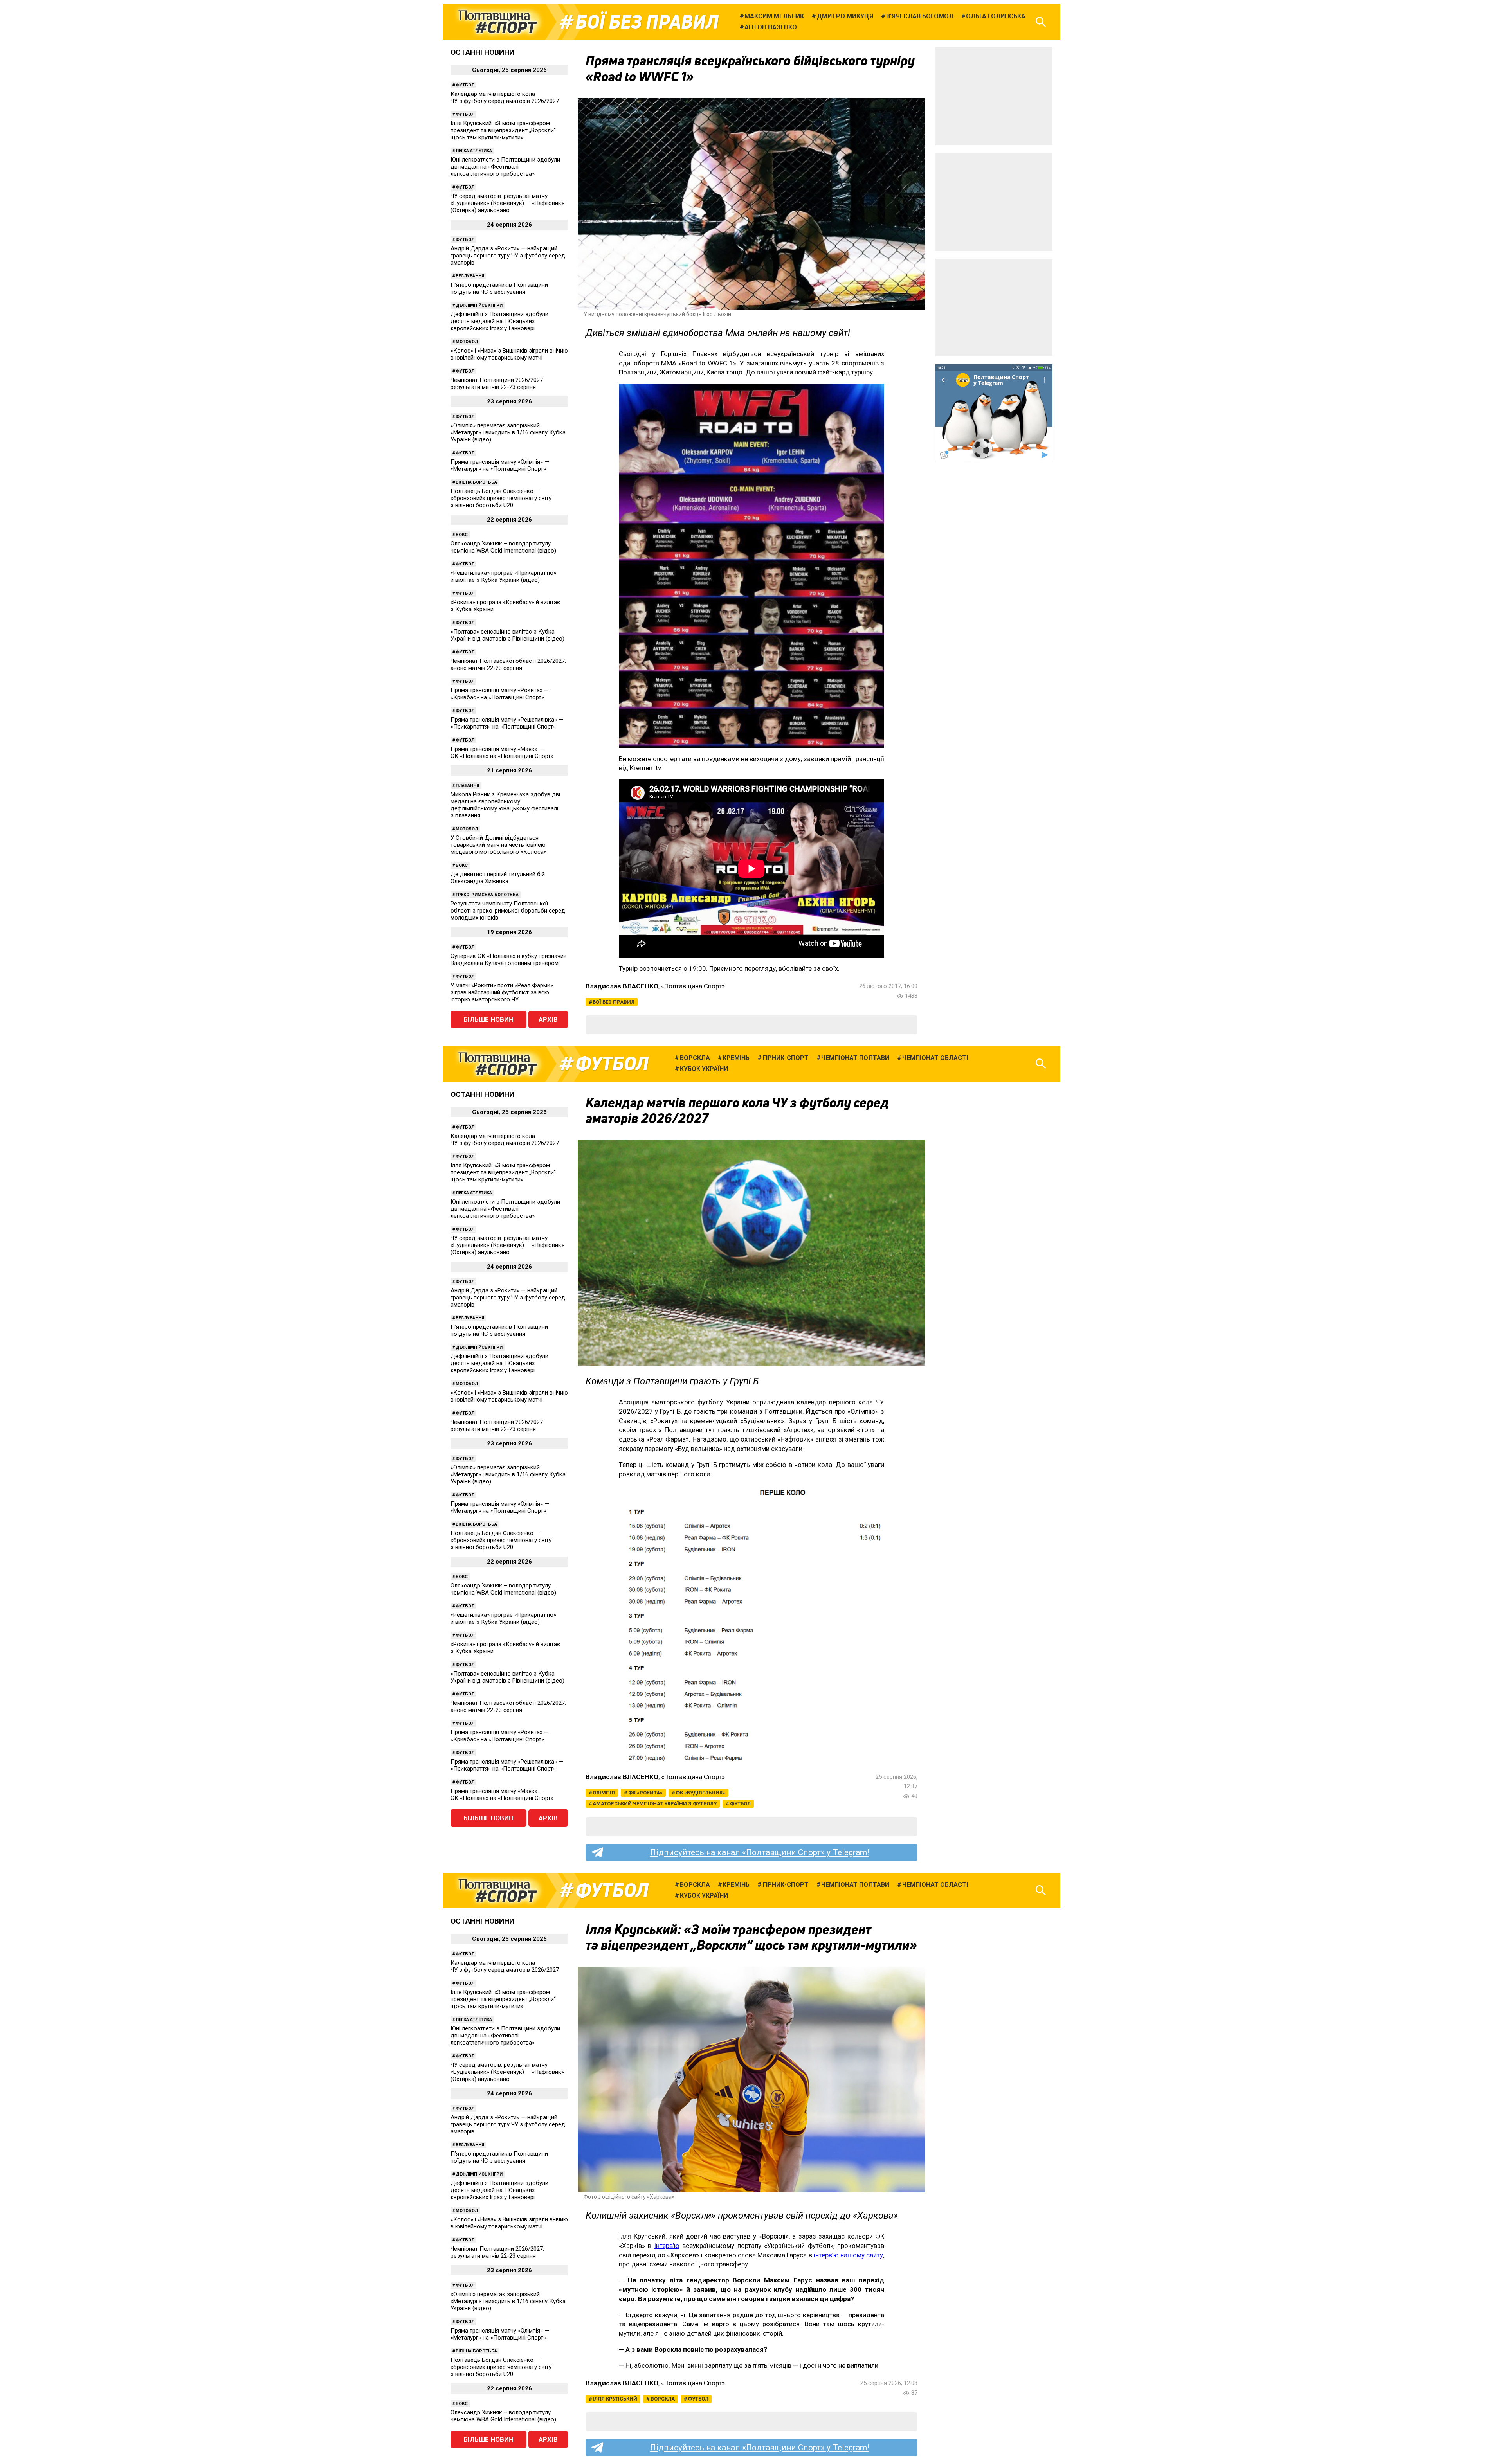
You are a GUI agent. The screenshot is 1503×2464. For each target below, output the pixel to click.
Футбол (465, 85)
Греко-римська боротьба (487, 895)
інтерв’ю (667, 2246)
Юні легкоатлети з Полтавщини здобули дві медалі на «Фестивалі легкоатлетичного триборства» (505, 167)
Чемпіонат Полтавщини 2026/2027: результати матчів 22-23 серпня (497, 383)
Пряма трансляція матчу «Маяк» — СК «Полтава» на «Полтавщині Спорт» (502, 752)
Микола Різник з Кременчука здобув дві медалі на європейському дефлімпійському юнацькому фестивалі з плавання (505, 805)
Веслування (470, 276)
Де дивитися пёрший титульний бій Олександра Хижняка (498, 878)
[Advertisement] (994, 96)
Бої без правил (647, 22)
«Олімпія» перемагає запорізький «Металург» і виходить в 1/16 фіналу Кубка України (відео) (508, 432)
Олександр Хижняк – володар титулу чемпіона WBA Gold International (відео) (503, 547)
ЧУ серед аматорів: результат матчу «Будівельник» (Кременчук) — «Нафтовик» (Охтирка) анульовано (507, 203)
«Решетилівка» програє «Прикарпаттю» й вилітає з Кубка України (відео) (503, 576)
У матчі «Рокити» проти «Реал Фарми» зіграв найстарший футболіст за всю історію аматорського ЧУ (502, 992)
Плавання (467, 786)
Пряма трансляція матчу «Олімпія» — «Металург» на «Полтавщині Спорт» (500, 465)
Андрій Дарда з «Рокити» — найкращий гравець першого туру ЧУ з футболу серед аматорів (508, 256)
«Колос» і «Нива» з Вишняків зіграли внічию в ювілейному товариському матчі (509, 354)
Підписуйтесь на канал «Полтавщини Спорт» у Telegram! (760, 1852)
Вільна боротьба (476, 482)
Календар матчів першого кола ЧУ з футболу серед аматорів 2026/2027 (505, 97)
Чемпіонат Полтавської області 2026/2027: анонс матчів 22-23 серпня (508, 664)
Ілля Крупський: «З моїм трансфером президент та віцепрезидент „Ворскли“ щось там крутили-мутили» (503, 130)
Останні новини (482, 52)
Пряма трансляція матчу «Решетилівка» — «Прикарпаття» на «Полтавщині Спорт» (507, 723)
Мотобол (467, 342)
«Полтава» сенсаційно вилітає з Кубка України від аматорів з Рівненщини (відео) (507, 635)
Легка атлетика (474, 151)
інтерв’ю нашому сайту (848, 2255)
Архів (548, 1019)
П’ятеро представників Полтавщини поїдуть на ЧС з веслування (499, 288)
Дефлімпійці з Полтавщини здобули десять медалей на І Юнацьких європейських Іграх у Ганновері (499, 321)
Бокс (462, 535)
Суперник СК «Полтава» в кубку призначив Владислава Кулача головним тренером (509, 959)
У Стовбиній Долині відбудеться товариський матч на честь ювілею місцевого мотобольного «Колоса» (498, 845)
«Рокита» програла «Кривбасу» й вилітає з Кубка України (505, 606)
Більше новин (488, 1019)
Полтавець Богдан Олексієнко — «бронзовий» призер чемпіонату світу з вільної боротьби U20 (501, 498)
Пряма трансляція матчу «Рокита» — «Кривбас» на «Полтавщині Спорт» (500, 694)
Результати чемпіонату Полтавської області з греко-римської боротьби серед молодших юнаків (508, 911)
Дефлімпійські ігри (479, 305)
